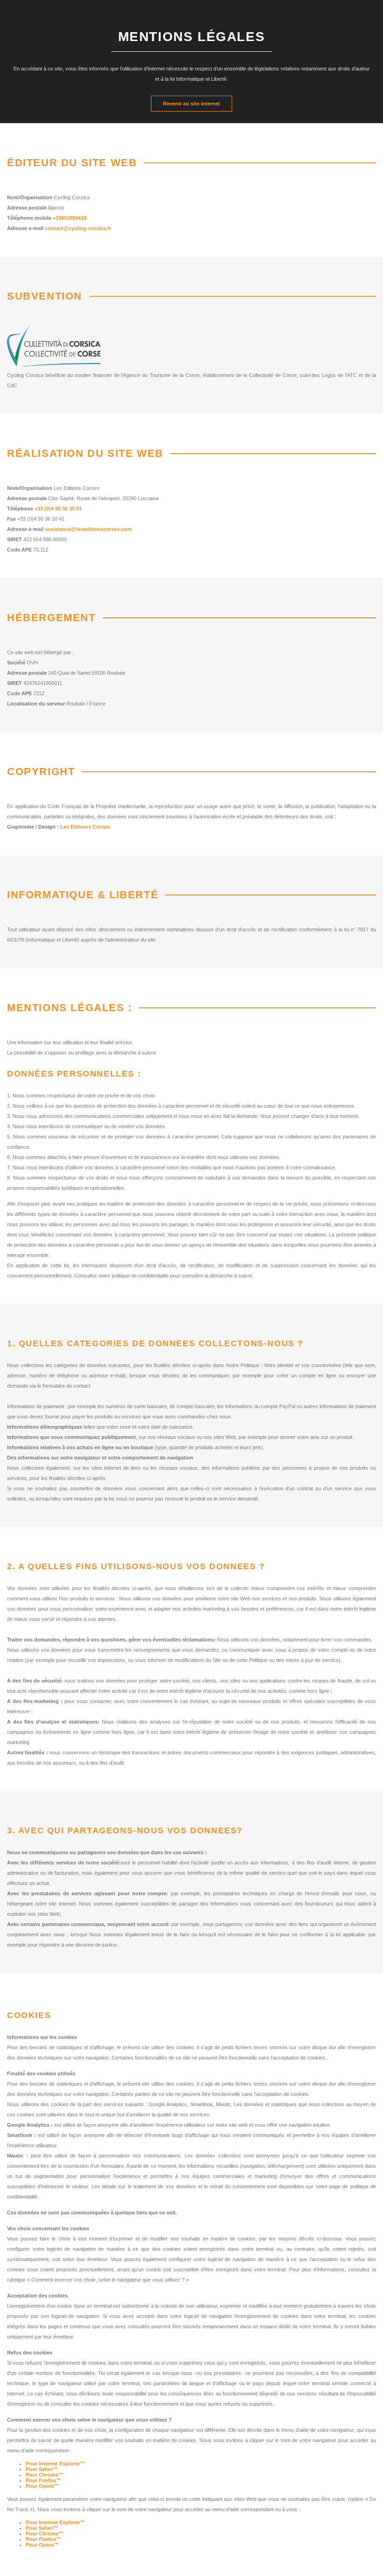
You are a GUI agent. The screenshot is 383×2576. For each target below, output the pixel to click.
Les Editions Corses (85, 827)
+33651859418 (70, 218)
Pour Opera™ (42, 2486)
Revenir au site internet (191, 104)
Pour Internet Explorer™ (55, 2464)
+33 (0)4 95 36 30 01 (58, 509)
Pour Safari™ (42, 2469)
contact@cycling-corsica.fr (78, 228)
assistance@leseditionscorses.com (88, 529)
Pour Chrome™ (45, 2475)
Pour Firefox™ (43, 2480)
